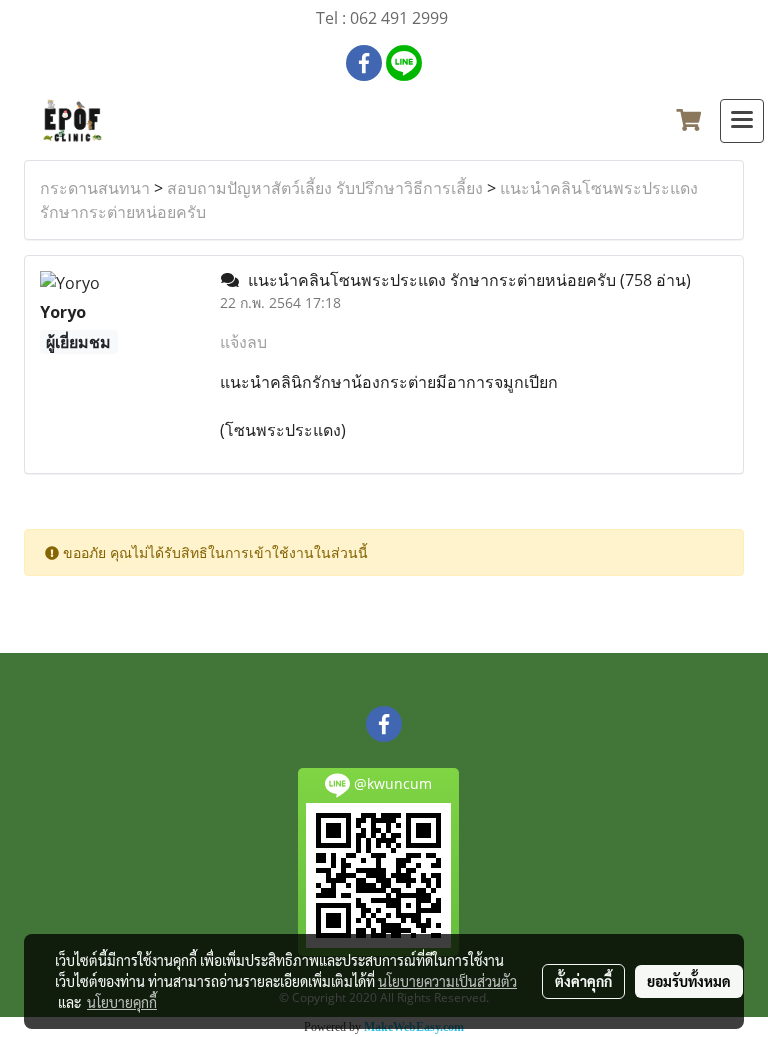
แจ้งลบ (243, 342)
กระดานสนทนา (95, 188)
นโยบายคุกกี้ (122, 1002)
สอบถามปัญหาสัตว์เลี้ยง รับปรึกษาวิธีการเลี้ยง (325, 188)
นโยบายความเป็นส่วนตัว (447, 981)
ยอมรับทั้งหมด (689, 981)
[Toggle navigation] (742, 121)
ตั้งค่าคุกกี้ (583, 981)
